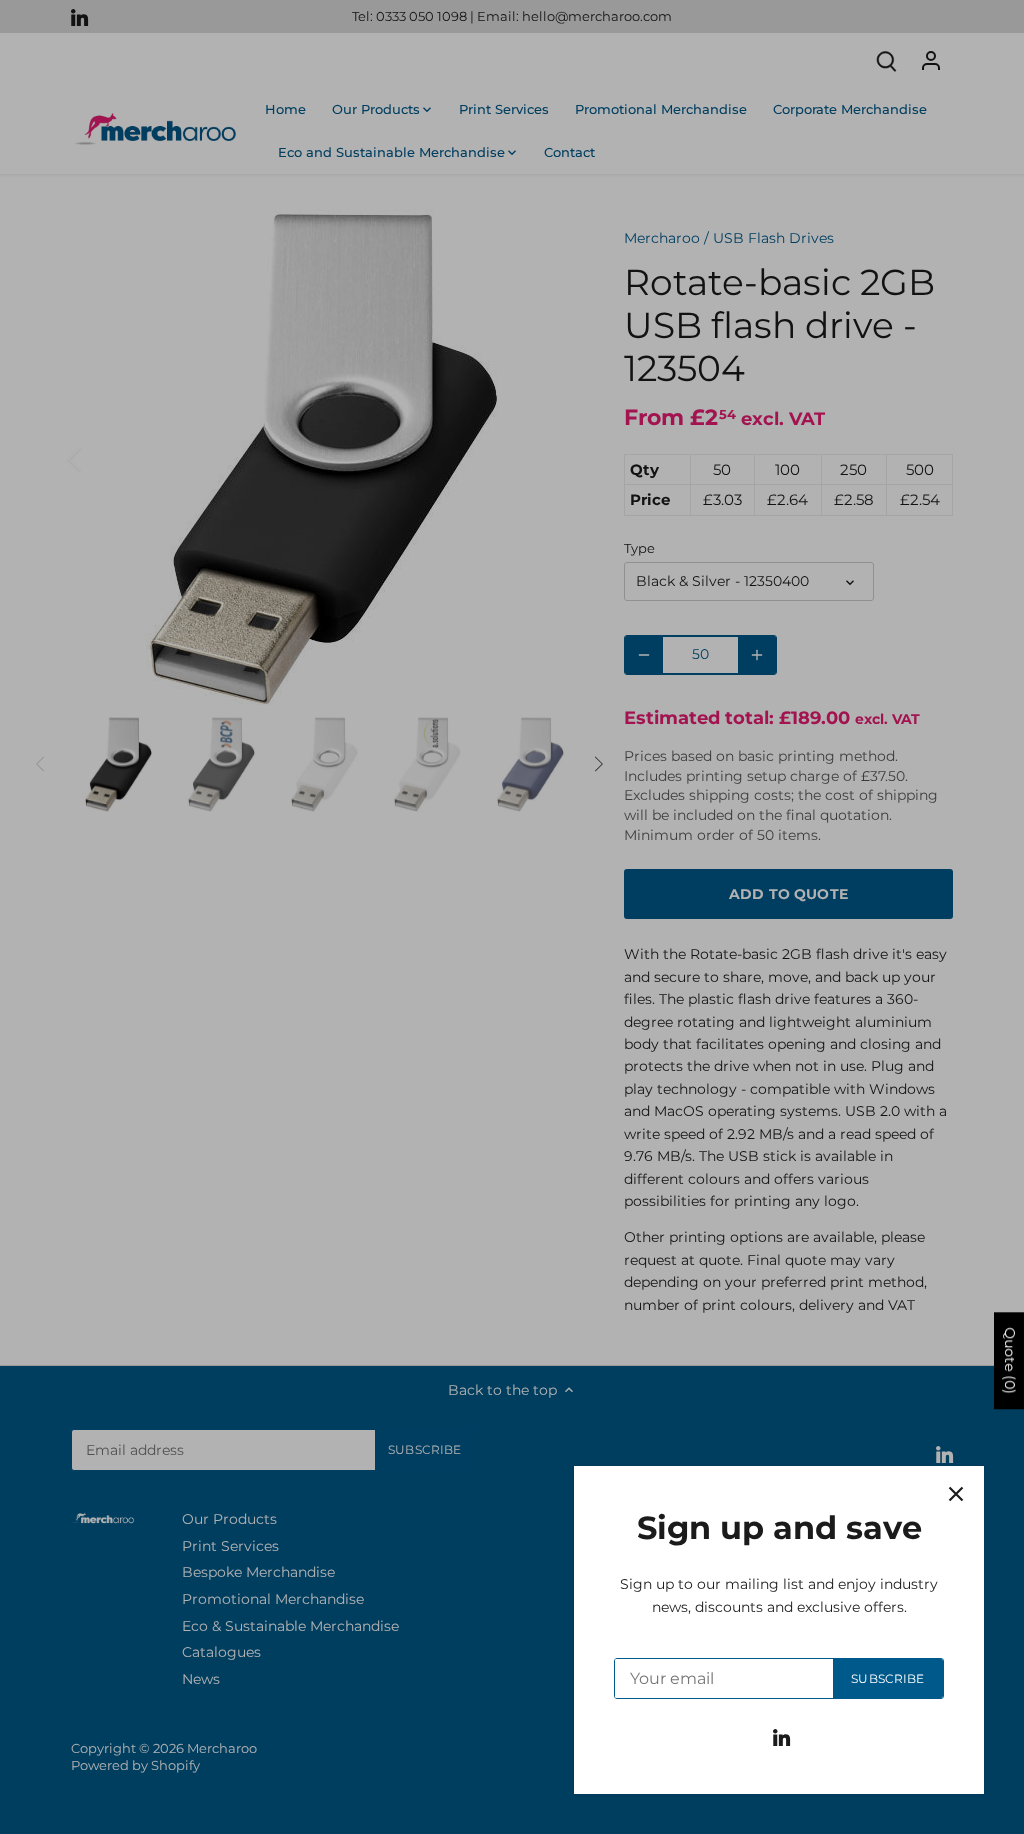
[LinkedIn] (781, 1737)
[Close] (956, 1494)
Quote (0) (1010, 1360)
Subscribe (887, 1678)
